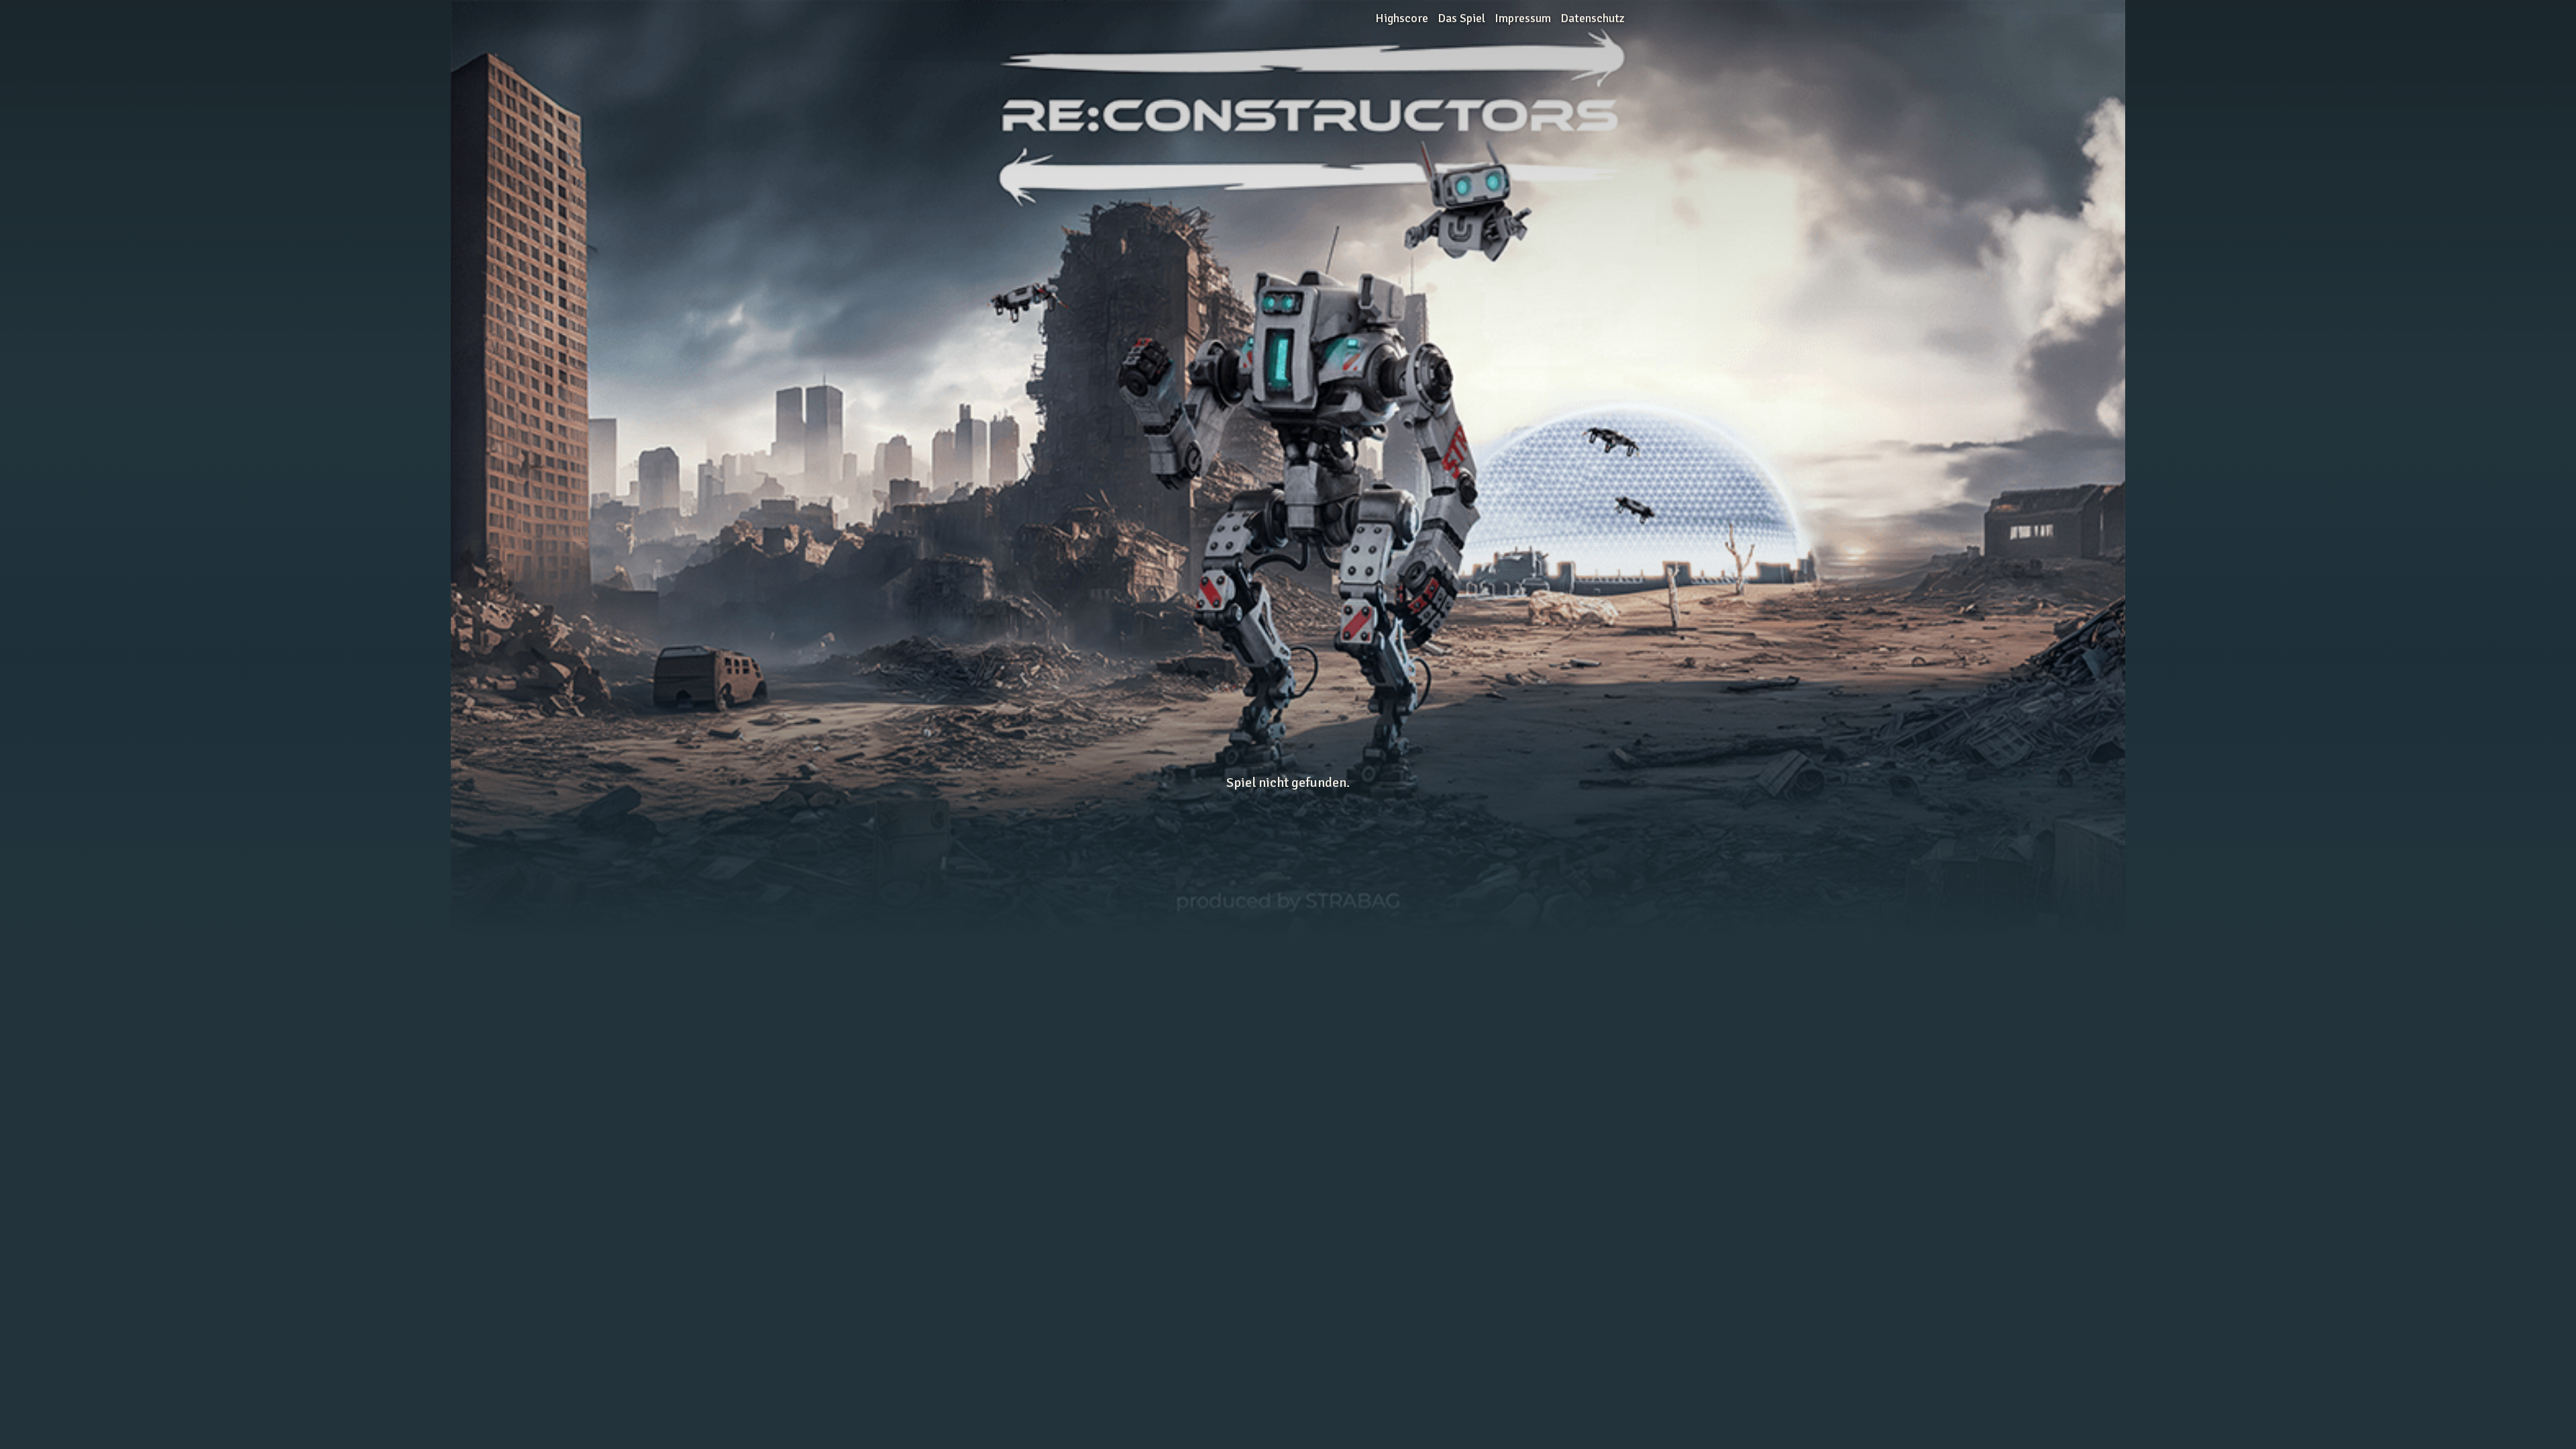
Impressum (1523, 18)
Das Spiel (1461, 18)
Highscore (1402, 18)
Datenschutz (1593, 18)
